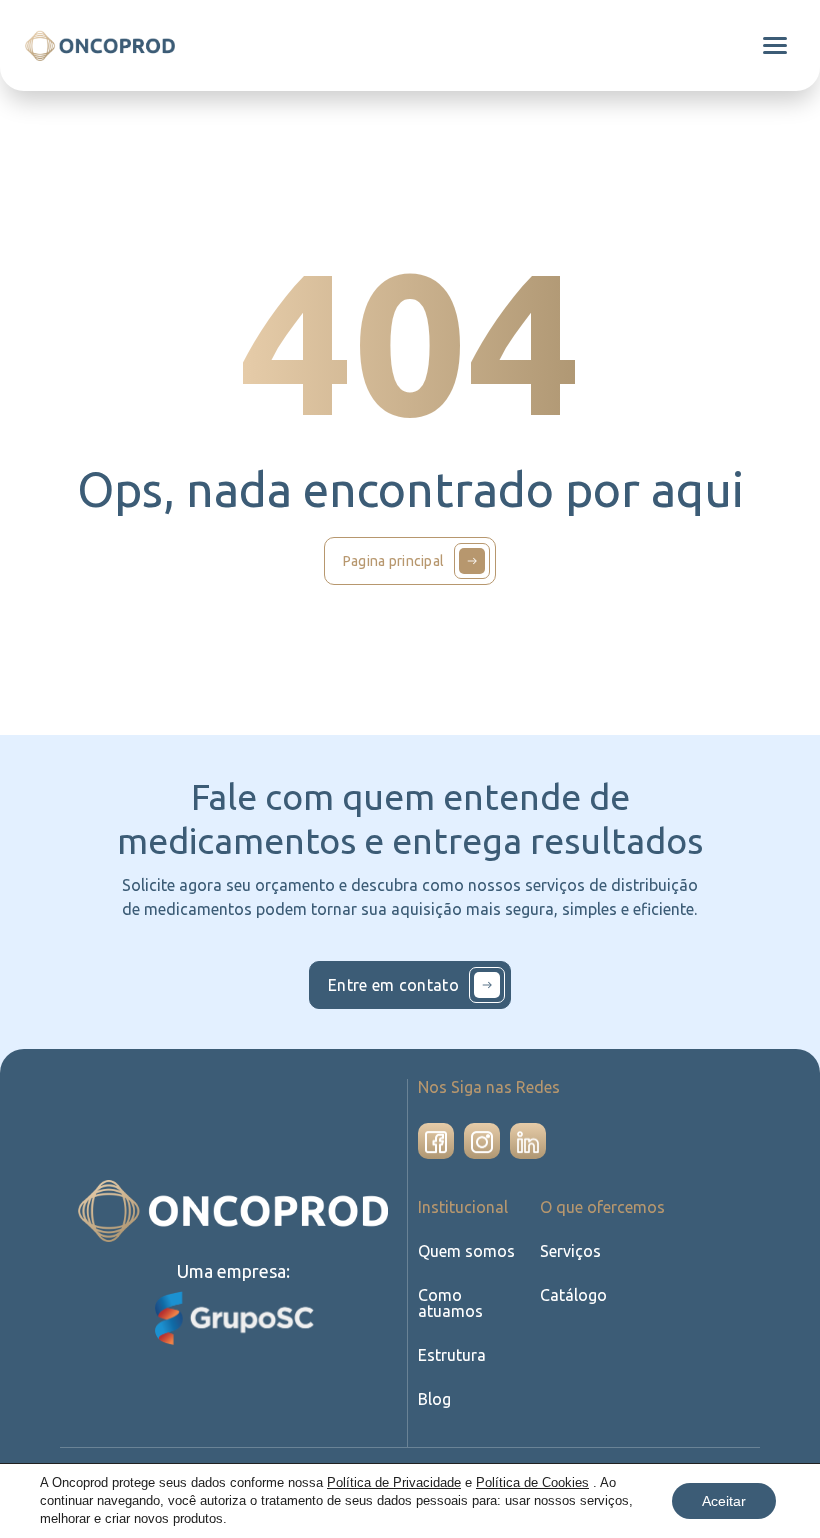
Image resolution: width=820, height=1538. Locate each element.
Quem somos (466, 1251)
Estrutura (452, 1355)
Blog (434, 1399)
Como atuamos (450, 1303)
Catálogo (573, 1295)
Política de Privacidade (394, 1482)
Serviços (570, 1251)
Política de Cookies (532, 1482)
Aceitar (724, 1501)
